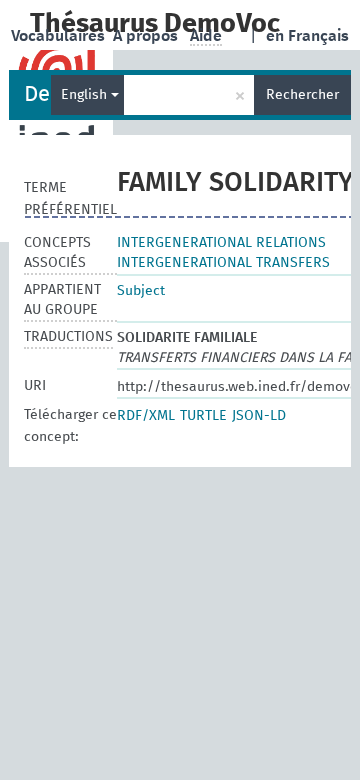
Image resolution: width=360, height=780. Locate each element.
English (86, 95)
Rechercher (302, 95)
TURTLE (203, 416)
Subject (141, 291)
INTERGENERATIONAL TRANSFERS (223, 263)
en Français (307, 36)
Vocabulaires (60, 36)
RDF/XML (146, 416)
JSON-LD (259, 416)
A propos (147, 36)
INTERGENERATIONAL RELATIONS (221, 243)
